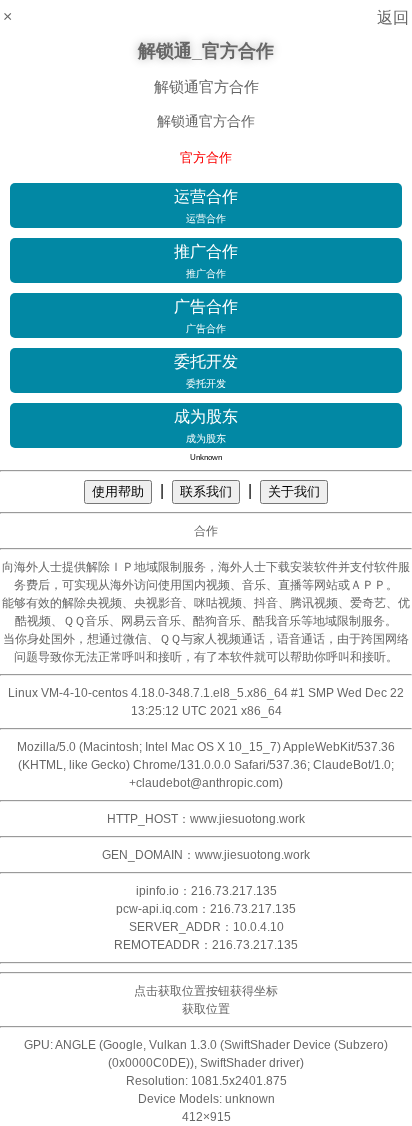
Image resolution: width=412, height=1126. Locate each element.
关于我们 (294, 491)
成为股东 (206, 426)
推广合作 (206, 261)
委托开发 (206, 371)
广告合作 (206, 316)
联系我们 (206, 491)
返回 (393, 17)
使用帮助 (118, 491)
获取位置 (206, 1009)
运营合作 (206, 206)
